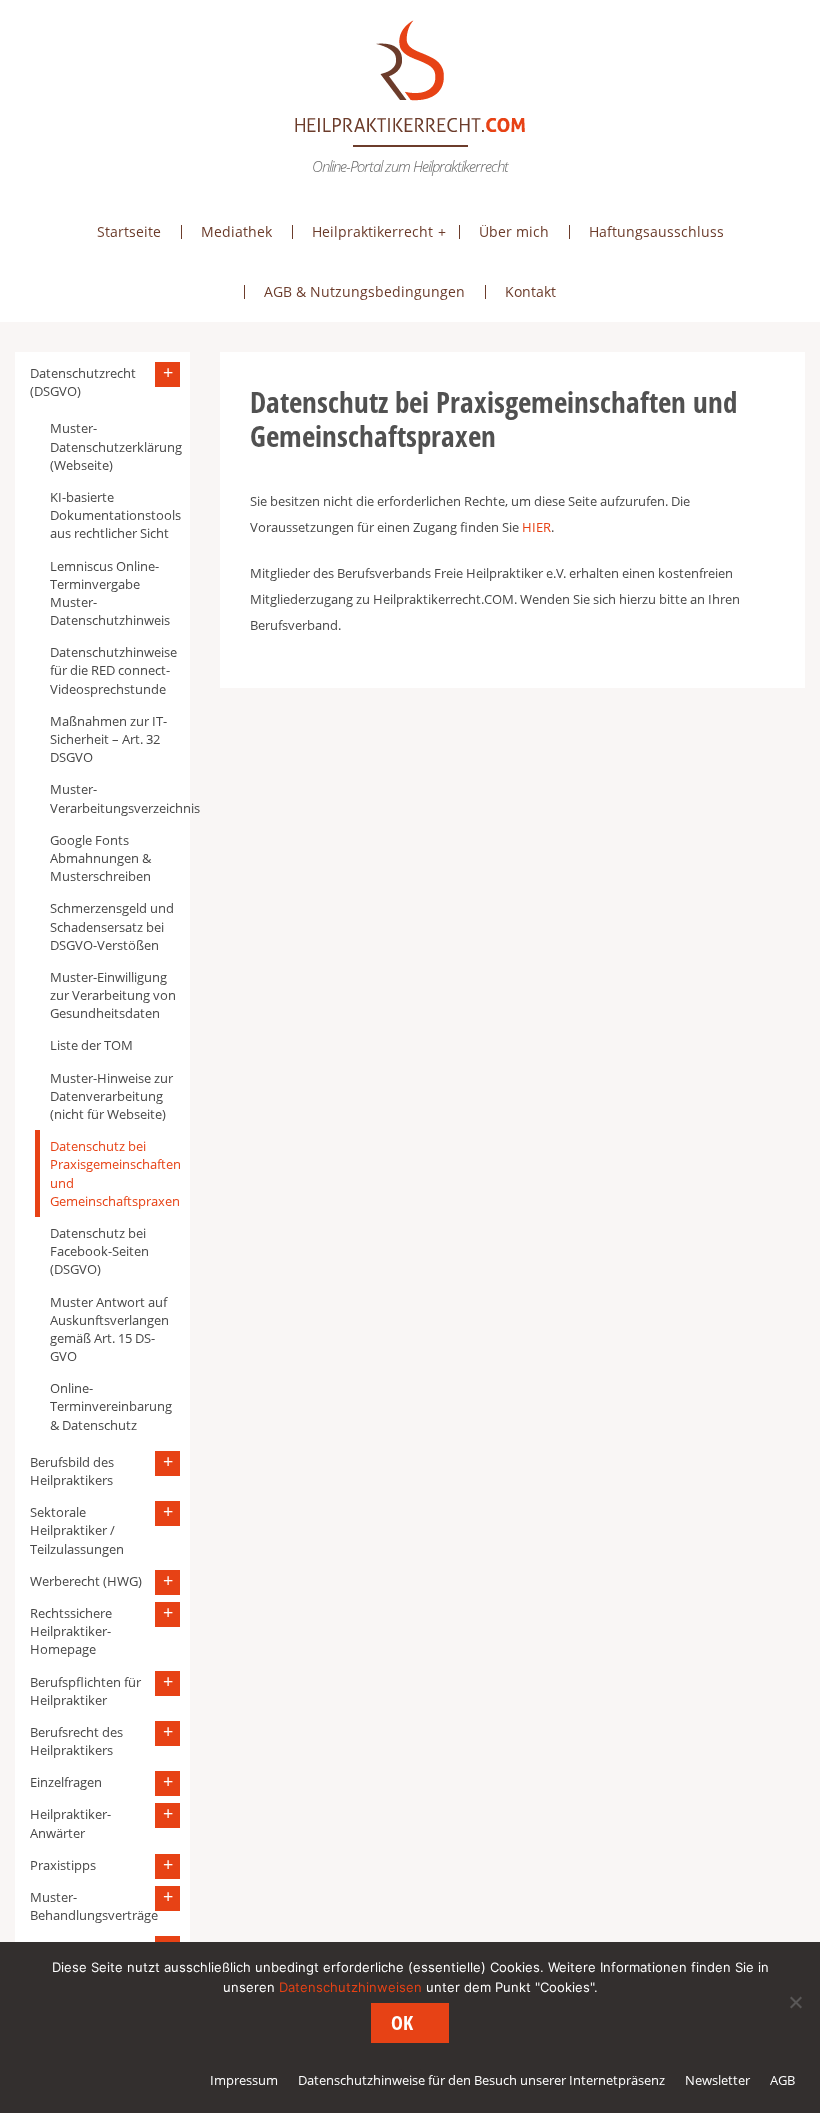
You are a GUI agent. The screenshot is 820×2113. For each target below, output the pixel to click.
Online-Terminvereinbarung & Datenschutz (111, 1406)
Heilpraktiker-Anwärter (70, 1823)
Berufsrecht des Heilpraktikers (76, 1741)
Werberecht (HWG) (86, 1581)
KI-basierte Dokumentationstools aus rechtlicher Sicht (115, 515)
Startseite (129, 231)
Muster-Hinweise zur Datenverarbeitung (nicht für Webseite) (111, 1096)
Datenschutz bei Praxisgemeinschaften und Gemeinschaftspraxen (115, 1173)
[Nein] (795, 2002)
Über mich (514, 231)
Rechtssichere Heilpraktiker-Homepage (71, 1631)
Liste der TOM (91, 1045)
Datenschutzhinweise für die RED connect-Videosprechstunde (113, 670)
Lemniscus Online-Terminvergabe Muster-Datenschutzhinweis (110, 593)
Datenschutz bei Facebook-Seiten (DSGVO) (99, 1251)
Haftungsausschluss (656, 231)
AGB (782, 2080)
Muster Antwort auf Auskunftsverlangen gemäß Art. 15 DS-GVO (109, 1329)
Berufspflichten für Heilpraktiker (85, 1691)
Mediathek (236, 231)
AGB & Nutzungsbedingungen (364, 291)
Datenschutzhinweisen (350, 1987)
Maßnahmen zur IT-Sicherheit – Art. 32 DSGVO (108, 739)
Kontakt (530, 291)
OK (402, 2022)
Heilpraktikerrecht (372, 231)
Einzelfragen (66, 1782)
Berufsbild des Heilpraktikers (72, 1471)
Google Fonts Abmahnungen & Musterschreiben (100, 858)
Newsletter (717, 2080)
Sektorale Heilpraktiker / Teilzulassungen (77, 1530)
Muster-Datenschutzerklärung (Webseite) (115, 446)
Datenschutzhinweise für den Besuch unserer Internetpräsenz (481, 2080)
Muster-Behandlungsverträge (94, 1906)
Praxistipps (63, 1865)
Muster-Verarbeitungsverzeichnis (115, 798)
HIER (536, 527)
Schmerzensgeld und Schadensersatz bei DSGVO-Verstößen (112, 926)
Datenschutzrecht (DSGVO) (83, 382)
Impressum (244, 2080)
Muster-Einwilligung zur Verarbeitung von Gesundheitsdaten (113, 995)
